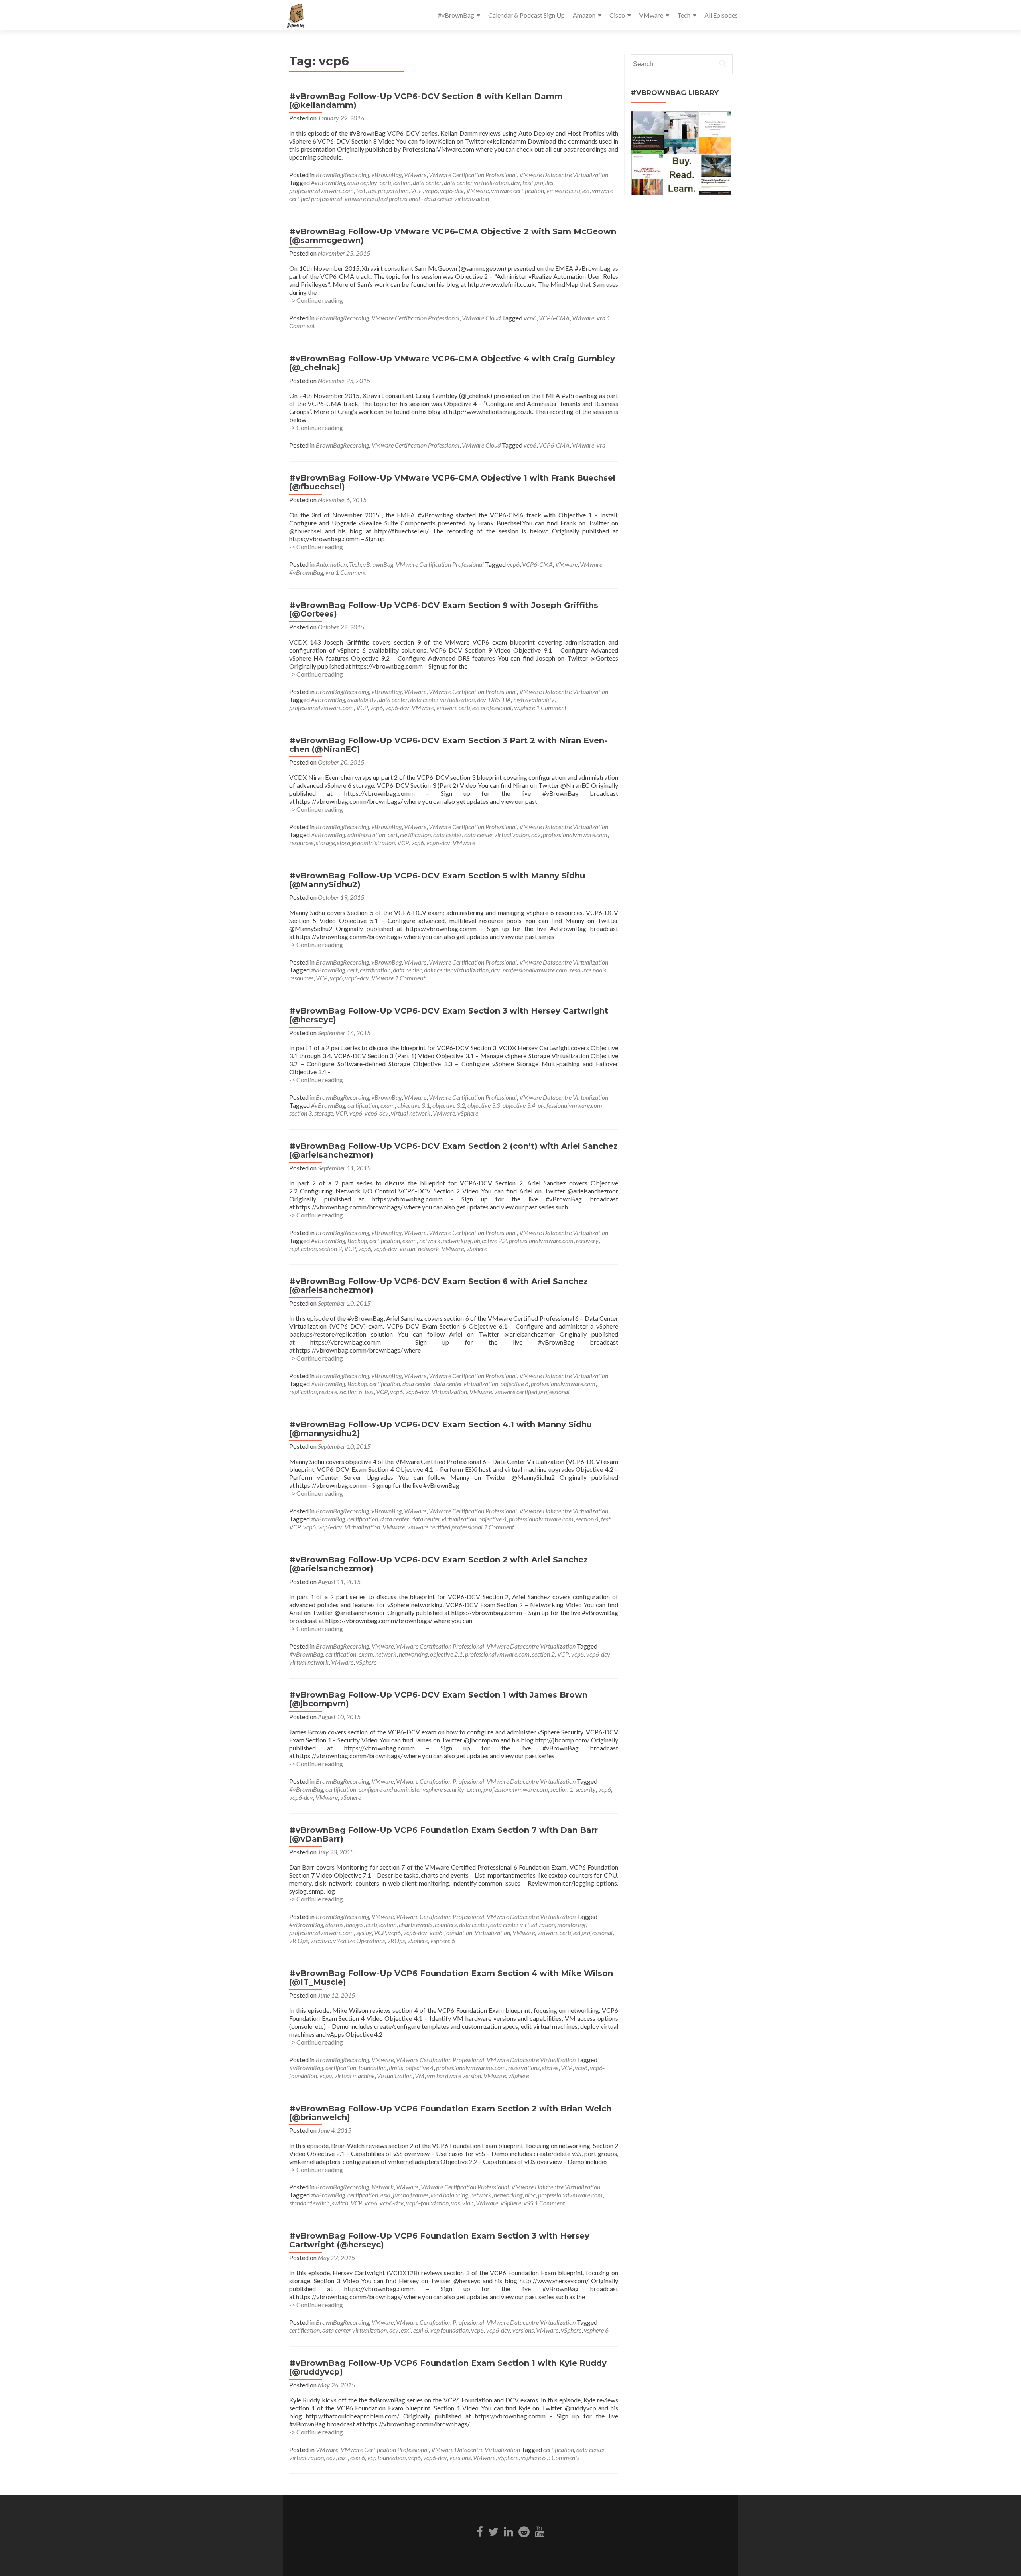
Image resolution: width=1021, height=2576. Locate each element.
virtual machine (354, 2076)
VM (420, 2076)
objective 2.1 (446, 1654)
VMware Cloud (481, 318)
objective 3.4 (519, 1105)
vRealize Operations (359, 1940)
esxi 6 (421, 2330)
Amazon (584, 15)
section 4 (587, 1519)
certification (395, 182)
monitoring (571, 1924)
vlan (468, 2203)
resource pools (588, 970)
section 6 (351, 1392)
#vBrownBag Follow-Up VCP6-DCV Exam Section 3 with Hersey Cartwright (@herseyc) (449, 1015)
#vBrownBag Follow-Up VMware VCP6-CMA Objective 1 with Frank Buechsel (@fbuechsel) (452, 482)
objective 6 (514, 1384)
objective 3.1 (414, 1105)
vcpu (326, 2076)
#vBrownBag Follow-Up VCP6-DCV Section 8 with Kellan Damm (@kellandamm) (426, 101)
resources (301, 843)
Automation (331, 564)
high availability (534, 699)
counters (446, 1924)
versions (523, 2330)
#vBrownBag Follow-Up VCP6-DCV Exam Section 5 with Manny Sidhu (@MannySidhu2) (437, 880)
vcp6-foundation (451, 1932)
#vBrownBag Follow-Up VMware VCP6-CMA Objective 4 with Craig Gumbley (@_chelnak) (452, 363)
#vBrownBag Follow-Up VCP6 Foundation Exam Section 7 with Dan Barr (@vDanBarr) (443, 1834)
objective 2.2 (490, 1240)
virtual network (411, 1113)
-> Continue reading (316, 300)
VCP (417, 190)
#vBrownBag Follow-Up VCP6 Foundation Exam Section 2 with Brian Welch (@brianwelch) (450, 2113)
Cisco (617, 15)
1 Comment (351, 572)
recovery (587, 1240)
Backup (357, 1240)
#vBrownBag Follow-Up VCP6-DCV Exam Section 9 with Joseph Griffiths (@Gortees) (444, 609)
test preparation (388, 190)
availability (362, 699)
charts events (416, 1924)
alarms (334, 1924)
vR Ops (299, 1940)
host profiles (538, 182)
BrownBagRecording (342, 175)
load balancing (449, 2195)
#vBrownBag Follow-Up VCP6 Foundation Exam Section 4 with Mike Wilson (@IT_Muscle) (451, 1978)
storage (325, 843)
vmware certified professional (474, 707)
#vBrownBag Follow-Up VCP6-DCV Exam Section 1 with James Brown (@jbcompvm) (438, 1699)
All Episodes (721, 15)
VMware (651, 15)
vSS (528, 2203)
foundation (373, 2068)
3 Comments (563, 2457)
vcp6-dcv (452, 190)
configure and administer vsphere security (411, 1789)
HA (507, 699)
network (430, 1240)
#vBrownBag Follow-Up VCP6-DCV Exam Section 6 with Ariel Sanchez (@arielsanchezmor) (439, 1286)
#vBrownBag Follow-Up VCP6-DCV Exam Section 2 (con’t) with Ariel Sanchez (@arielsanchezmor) (453, 1150)
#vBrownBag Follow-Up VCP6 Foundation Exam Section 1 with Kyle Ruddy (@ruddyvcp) (448, 2367)
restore (328, 1392)
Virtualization (449, 1392)
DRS (494, 699)
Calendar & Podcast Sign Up (526, 15)
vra (601, 318)
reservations (524, 2068)
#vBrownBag (456, 15)
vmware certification (517, 190)
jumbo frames (411, 2195)
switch (340, 2203)
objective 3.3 (484, 1105)
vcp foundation (449, 2330)
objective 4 (493, 1519)
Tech (684, 15)
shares (550, 2068)
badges (355, 1924)
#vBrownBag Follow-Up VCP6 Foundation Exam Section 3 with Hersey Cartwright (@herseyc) (439, 2240)
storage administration (366, 843)
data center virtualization (476, 182)
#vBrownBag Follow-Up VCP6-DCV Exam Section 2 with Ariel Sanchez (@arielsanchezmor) (439, 1564)
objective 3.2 (449, 1105)
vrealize (320, 1940)
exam (388, 1105)
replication (303, 1248)
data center (427, 182)
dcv (515, 182)
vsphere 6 (443, 1940)
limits (396, 2068)
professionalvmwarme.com (471, 2068)
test (361, 190)
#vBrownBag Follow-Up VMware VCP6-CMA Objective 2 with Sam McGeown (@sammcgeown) (453, 236)
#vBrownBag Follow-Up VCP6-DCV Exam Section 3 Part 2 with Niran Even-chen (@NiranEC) (448, 745)
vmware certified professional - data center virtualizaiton (417, 198)
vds (455, 2203)
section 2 (330, 1248)
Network (382, 2187)
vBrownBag (386, 175)
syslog (364, 1932)
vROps (396, 1940)
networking (457, 1240)
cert (393, 835)
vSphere (524, 707)
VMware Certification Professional (473, 175)
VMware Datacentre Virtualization (564, 175)
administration (366, 835)
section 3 (301, 1113)
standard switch (309, 2203)
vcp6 (431, 190)
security (586, 1789)
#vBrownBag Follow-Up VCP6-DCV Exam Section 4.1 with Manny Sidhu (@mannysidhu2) (441, 1429)
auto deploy (362, 182)
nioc (530, 2195)
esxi (385, 2195)
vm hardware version (454, 2076)
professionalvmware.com (321, 190)
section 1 (562, 1789)
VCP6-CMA (554, 318)
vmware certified (568, 190)
